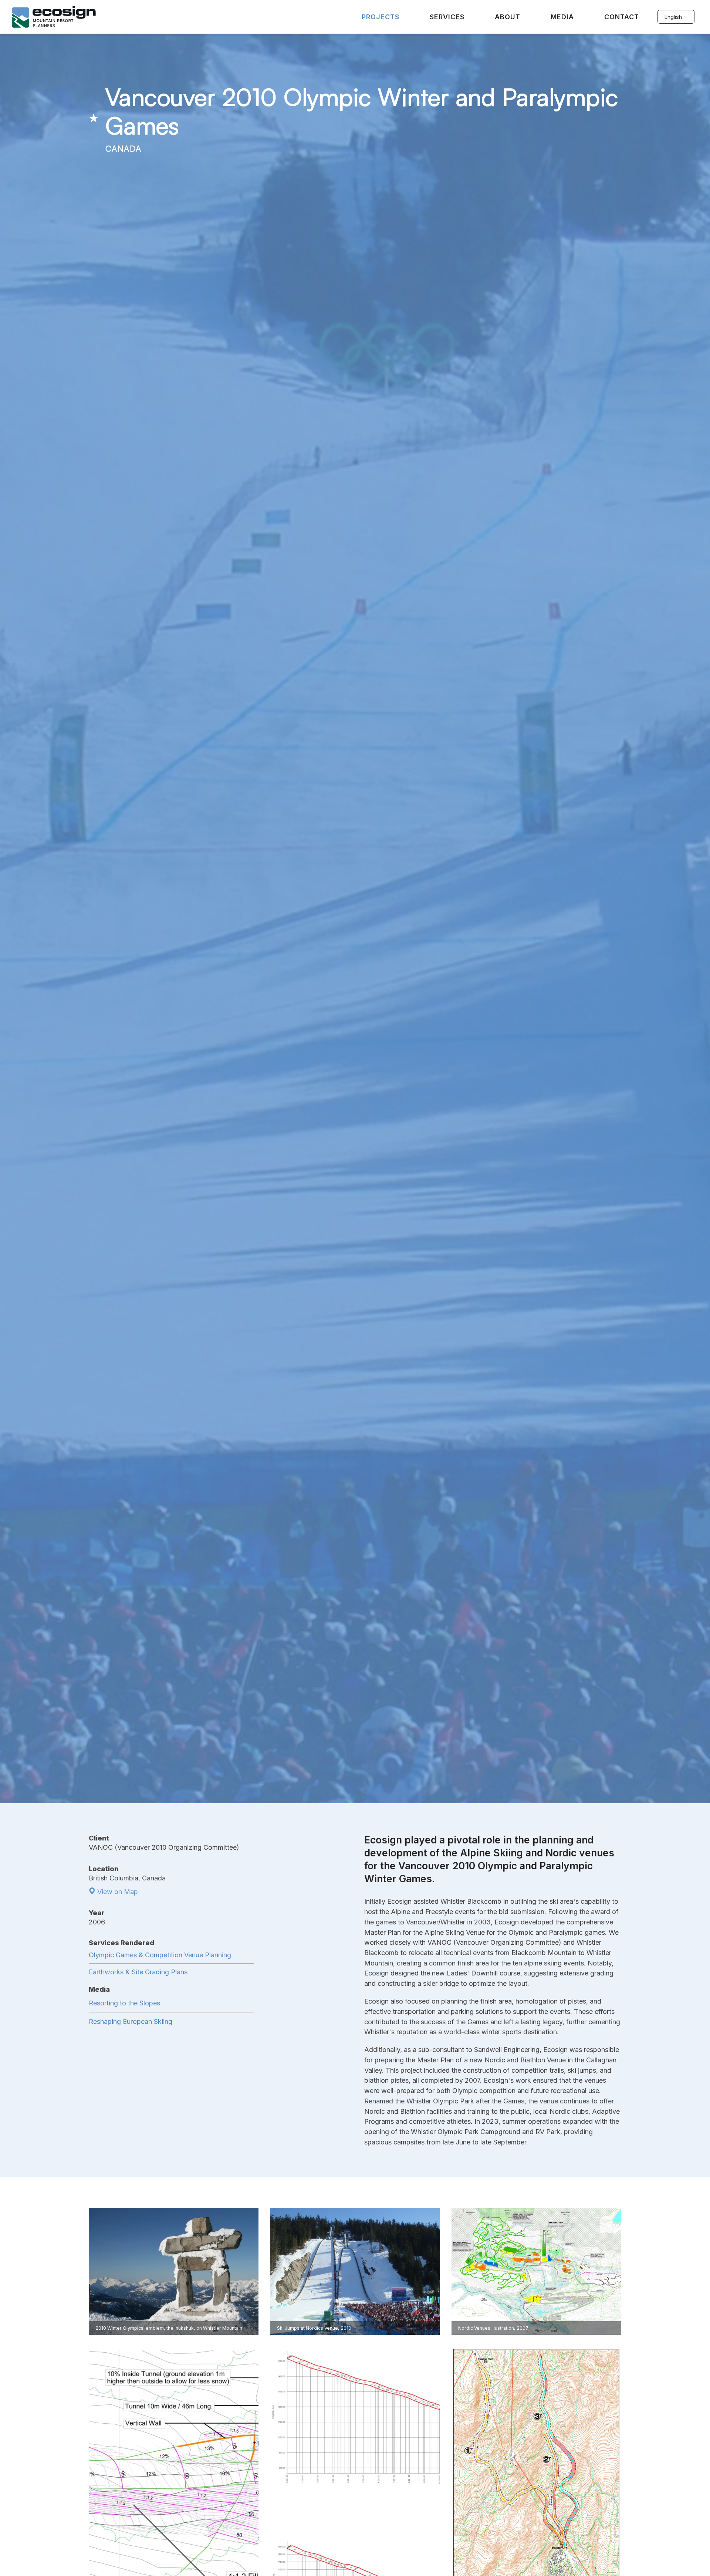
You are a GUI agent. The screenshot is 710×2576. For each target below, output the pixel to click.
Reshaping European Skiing (131, 2021)
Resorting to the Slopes (124, 2003)
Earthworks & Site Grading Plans (138, 1972)
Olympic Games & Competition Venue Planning (160, 1955)
